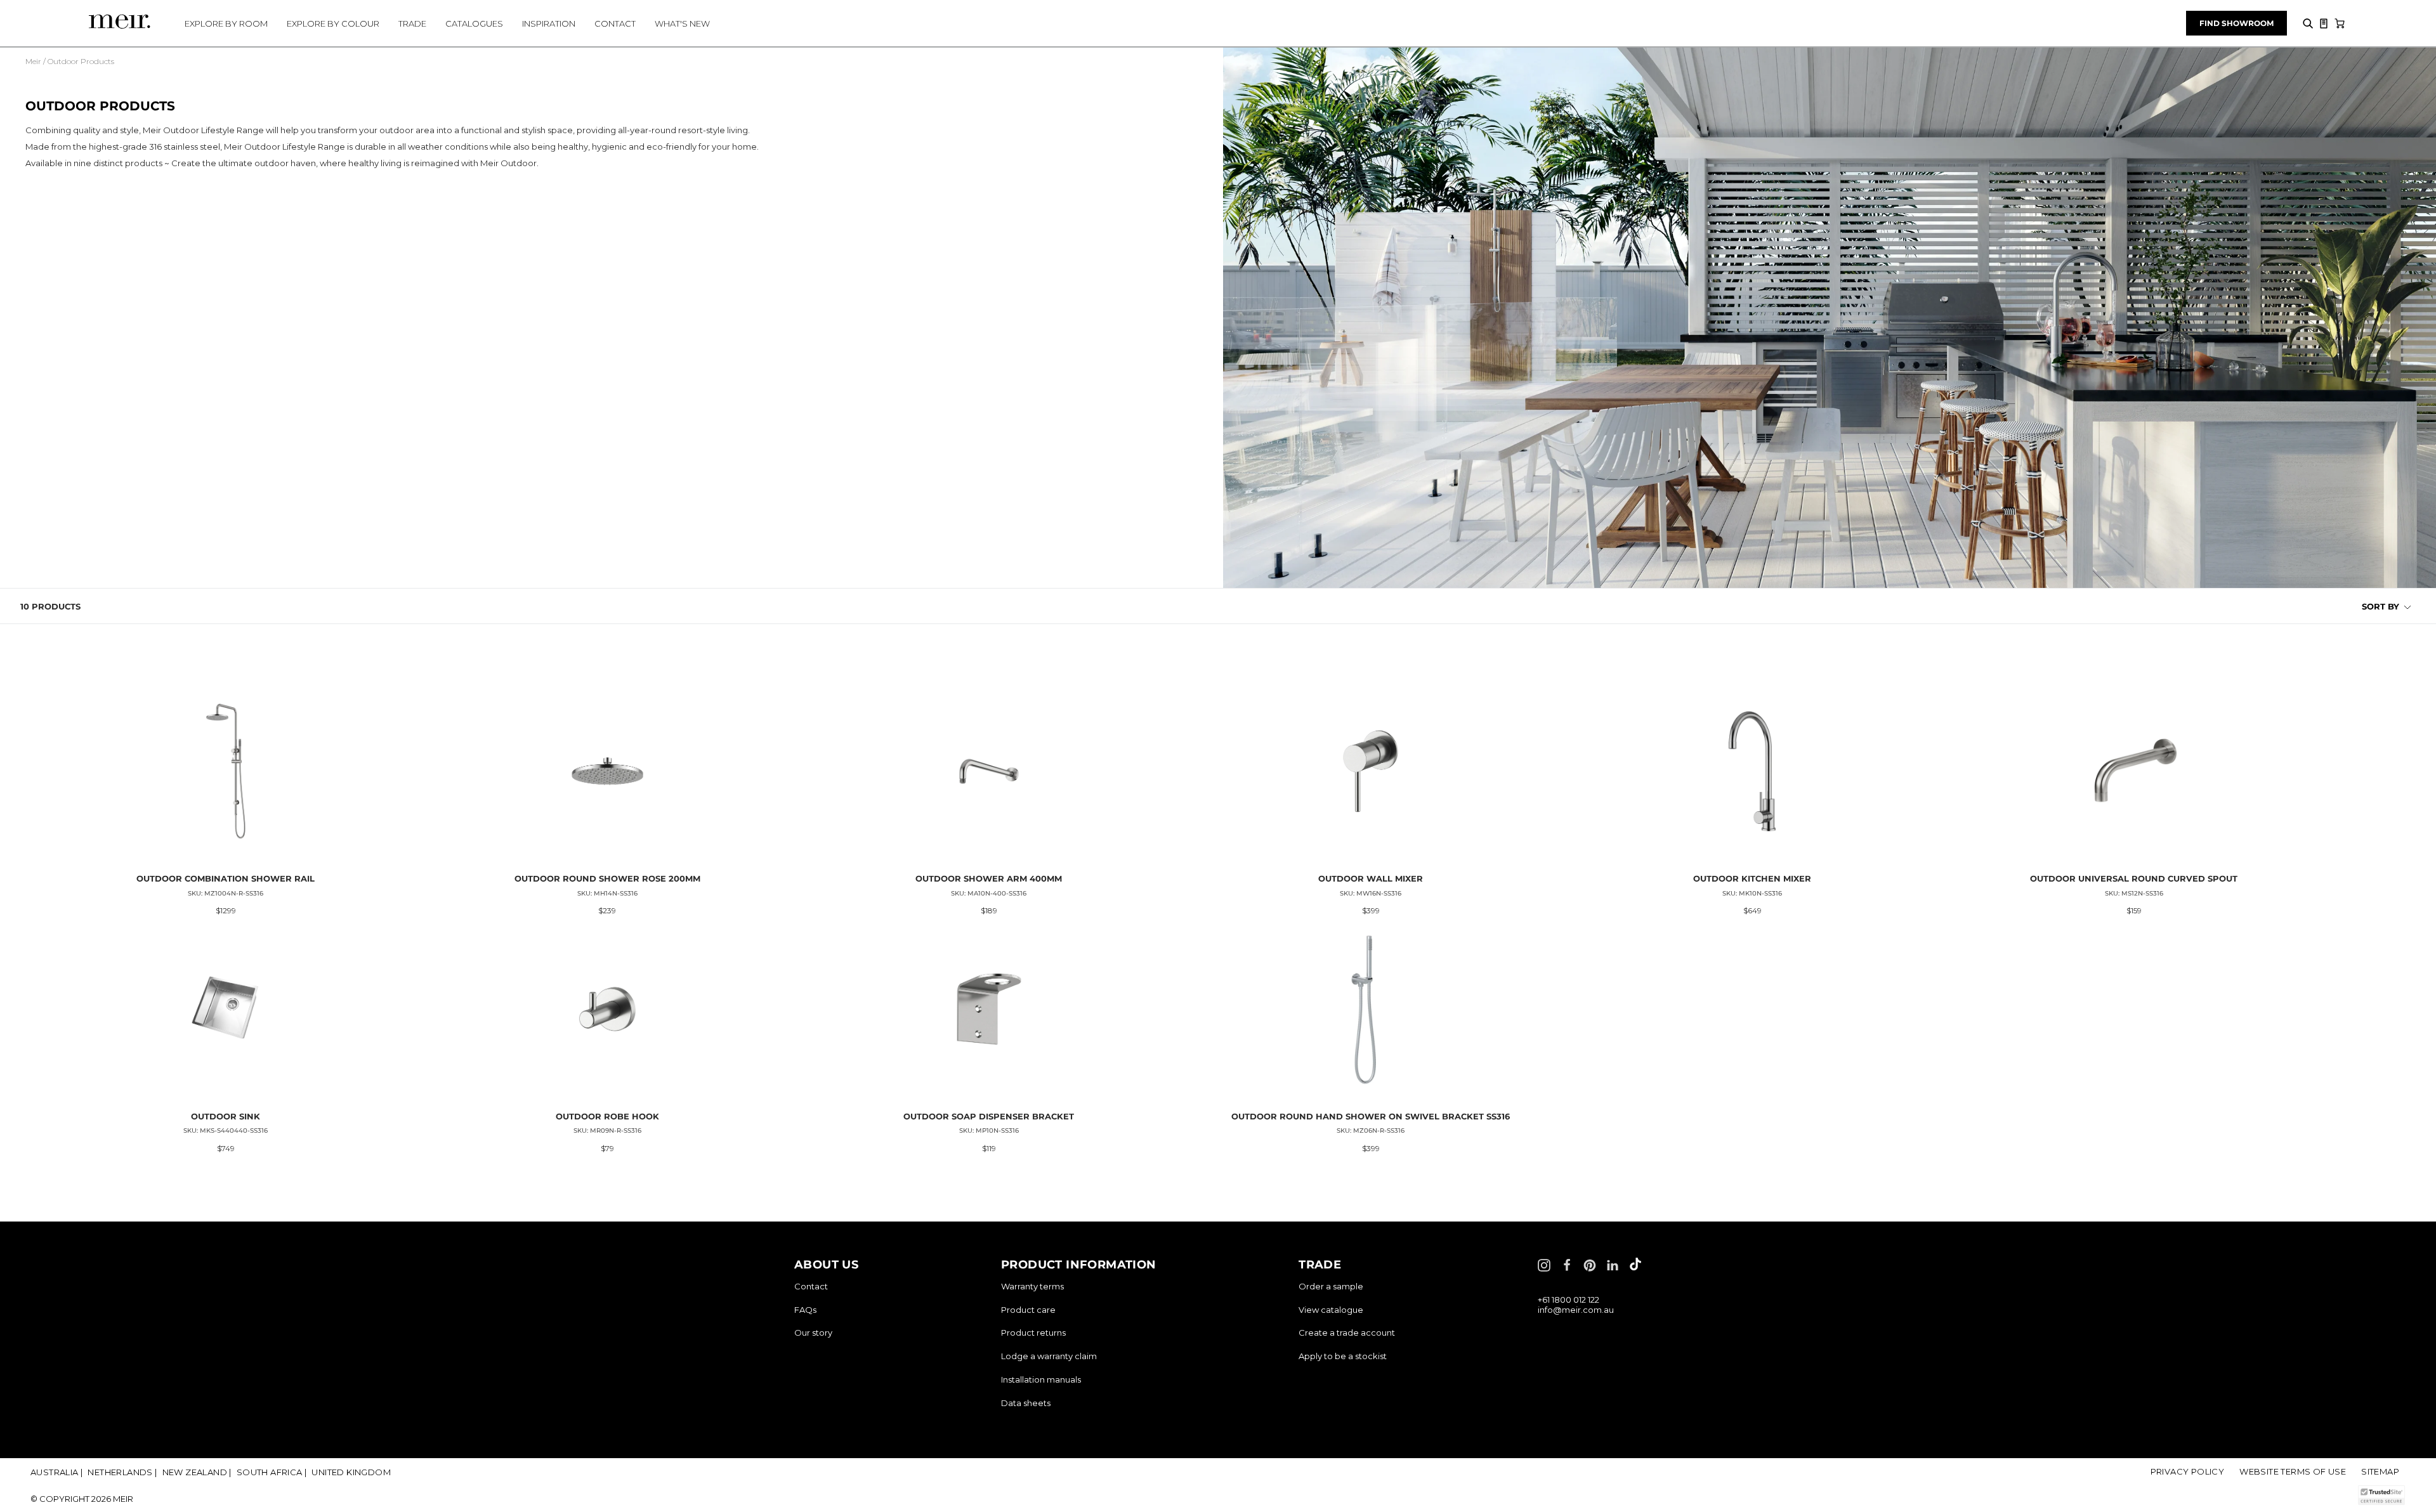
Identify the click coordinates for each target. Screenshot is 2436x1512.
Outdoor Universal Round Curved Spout (2134, 878)
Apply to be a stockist (1343, 1356)
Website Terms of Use (2293, 1471)
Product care (1028, 1310)
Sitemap (2380, 1471)
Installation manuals (1041, 1379)
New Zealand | (197, 1472)
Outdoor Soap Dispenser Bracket (989, 1116)
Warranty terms (1032, 1286)
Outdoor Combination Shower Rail (226, 878)
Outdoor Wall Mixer (1371, 878)
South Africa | (272, 1472)
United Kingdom (351, 1472)
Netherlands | (122, 1472)
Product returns (1033, 1333)
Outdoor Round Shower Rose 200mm (607, 878)
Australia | (56, 1472)
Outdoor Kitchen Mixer (1752, 878)
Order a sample (1331, 1286)
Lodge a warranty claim (1049, 1356)
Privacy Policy (2188, 1471)
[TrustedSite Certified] (2381, 1495)
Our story (813, 1333)
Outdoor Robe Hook (607, 1116)
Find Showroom (2236, 23)
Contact (811, 1286)
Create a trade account (1347, 1333)
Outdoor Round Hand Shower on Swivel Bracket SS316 (1371, 1116)
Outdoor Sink (226, 1116)
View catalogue (1331, 1310)
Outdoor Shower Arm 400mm (989, 878)
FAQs (805, 1310)
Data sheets (1026, 1403)
